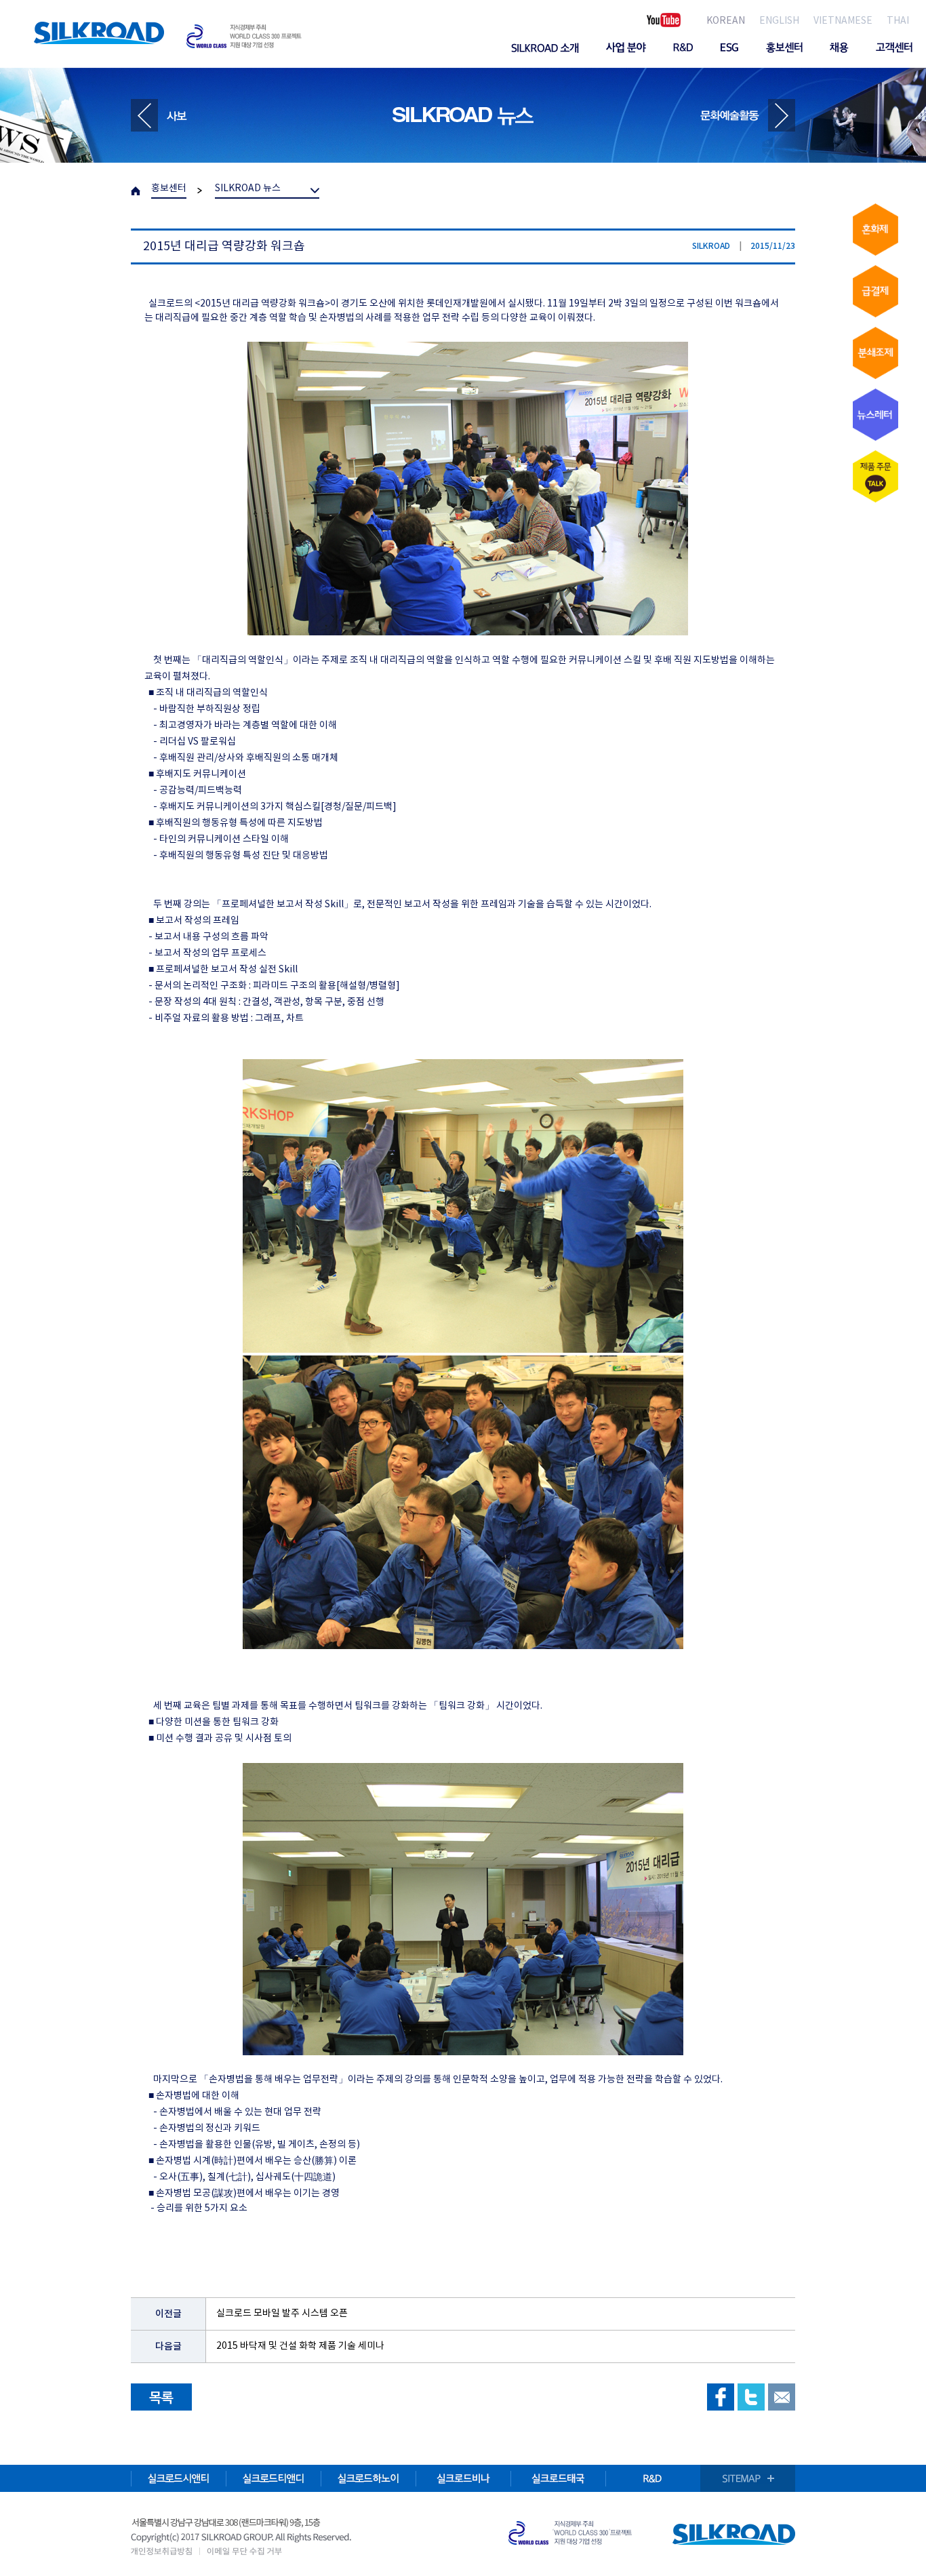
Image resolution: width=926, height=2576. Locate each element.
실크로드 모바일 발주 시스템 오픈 (282, 2314)
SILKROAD (99, 33)
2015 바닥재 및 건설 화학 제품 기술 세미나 (300, 2346)
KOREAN (726, 21)
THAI (898, 21)
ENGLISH (779, 21)
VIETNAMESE (843, 21)
